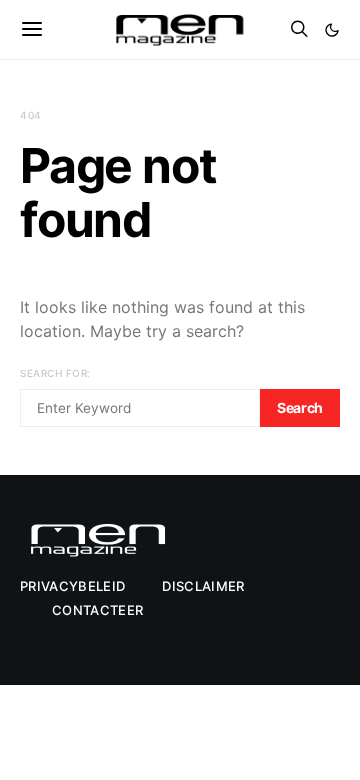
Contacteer (97, 610)
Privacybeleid (72, 586)
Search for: (55, 373)
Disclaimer (203, 586)
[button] (332, 30)
